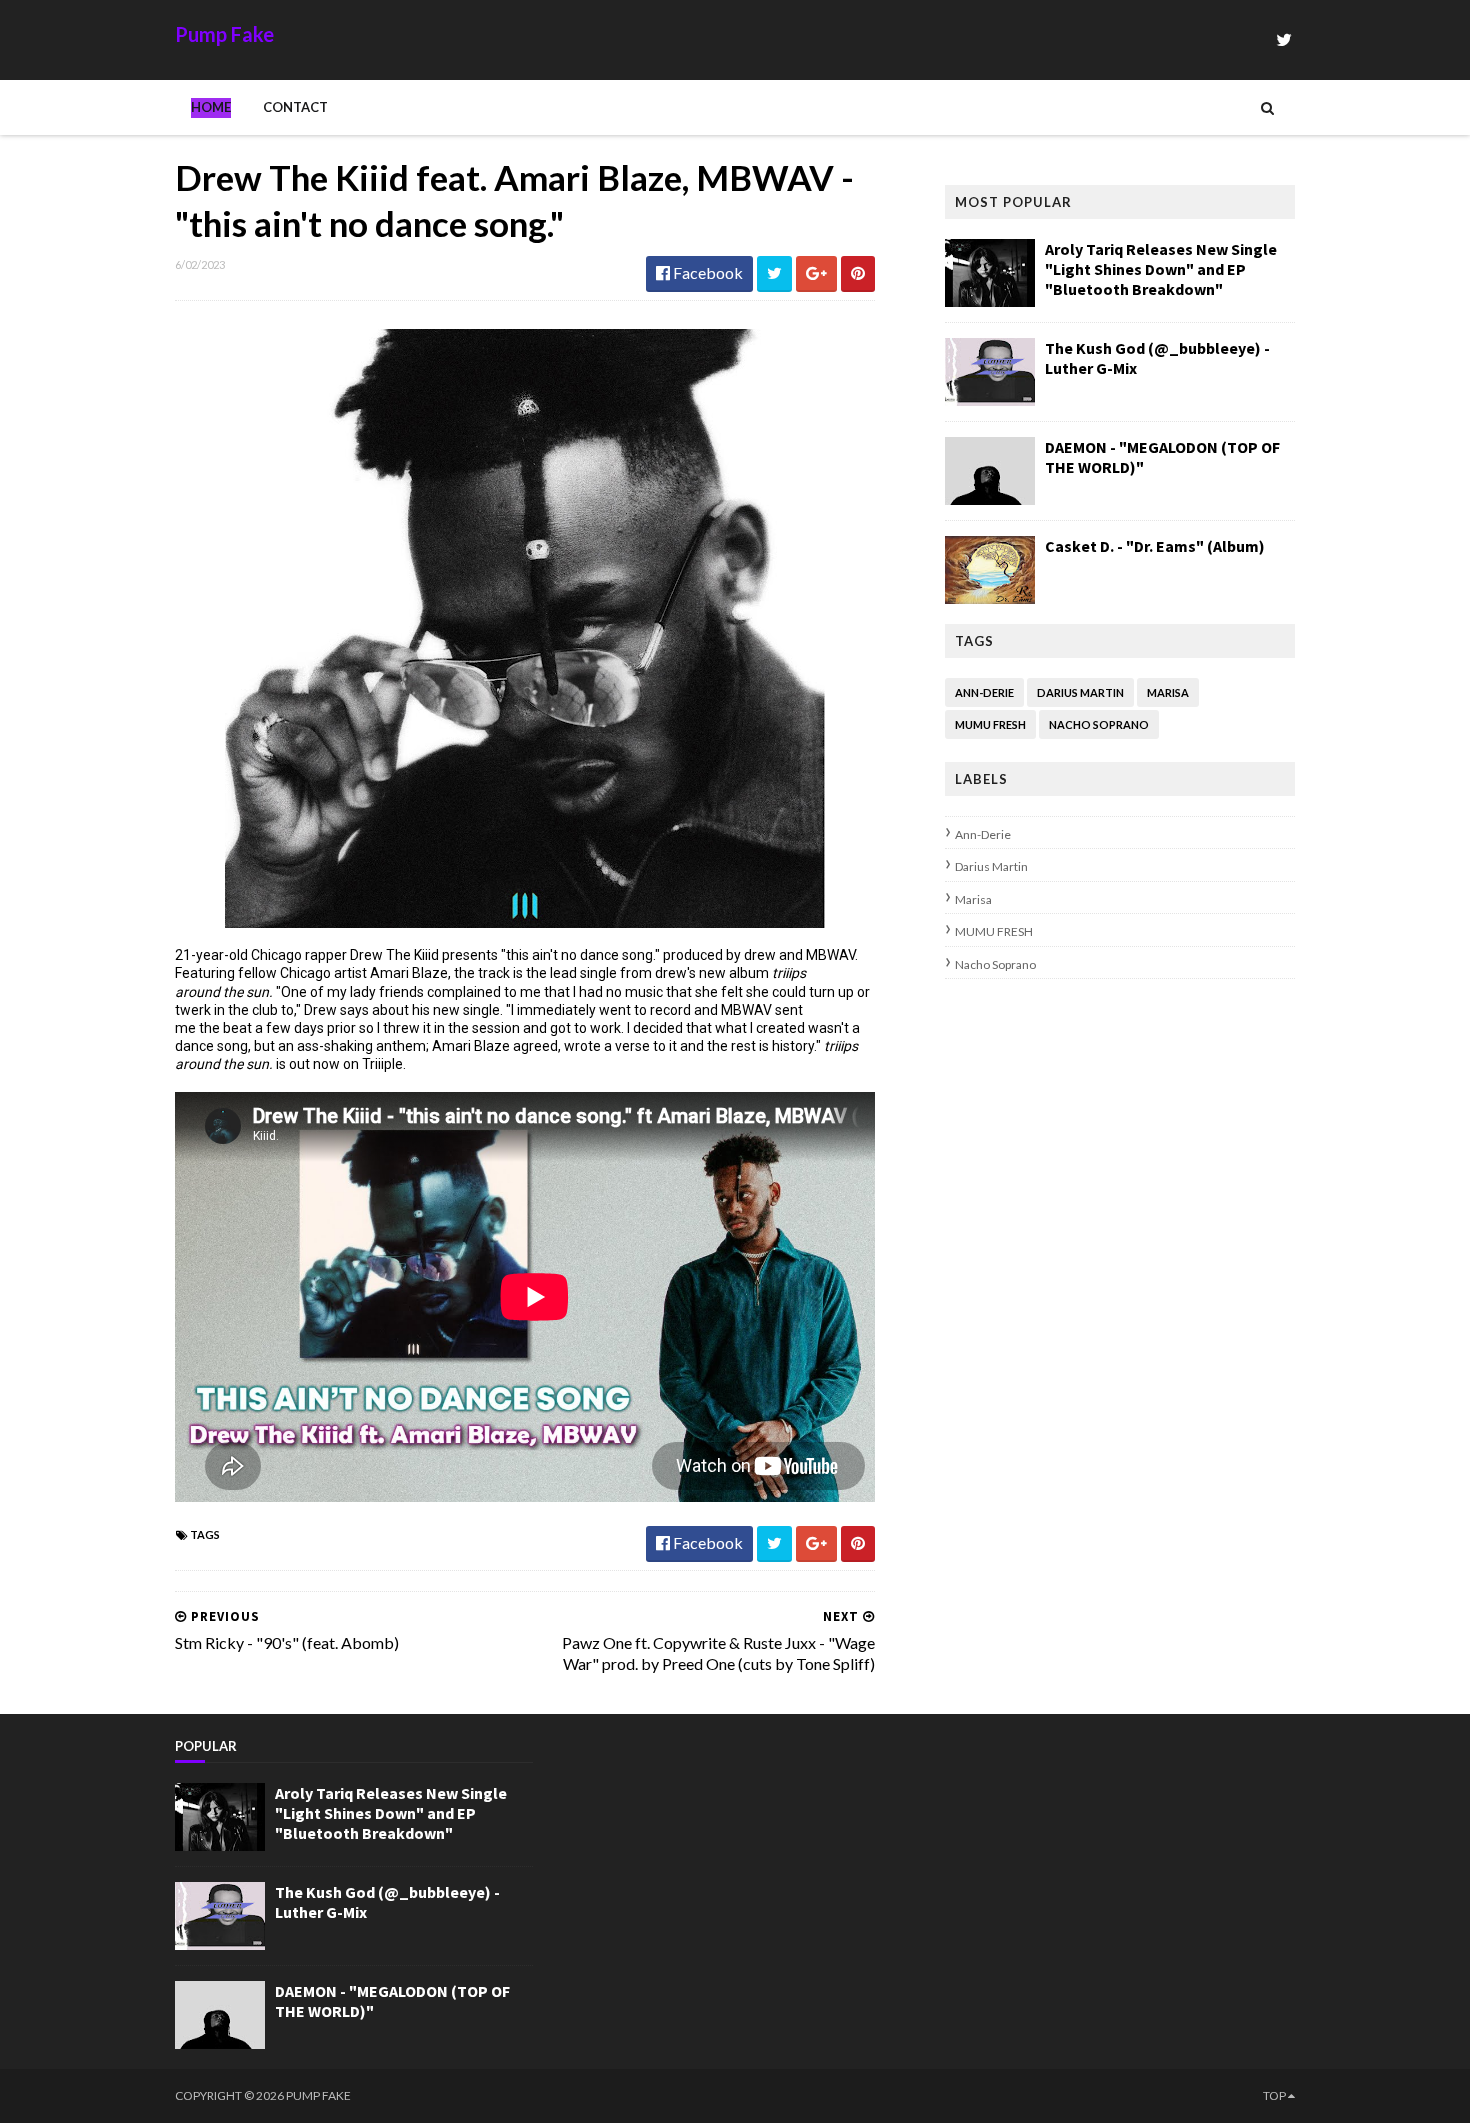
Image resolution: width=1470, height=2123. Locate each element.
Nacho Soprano (1099, 724)
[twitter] (1284, 39)
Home (211, 107)
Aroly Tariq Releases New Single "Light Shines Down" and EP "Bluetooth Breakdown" (1161, 269)
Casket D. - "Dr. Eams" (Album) (1155, 546)
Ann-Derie (984, 692)
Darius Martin (1080, 692)
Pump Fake (224, 34)
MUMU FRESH (990, 724)
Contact (295, 107)
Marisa (1168, 692)
